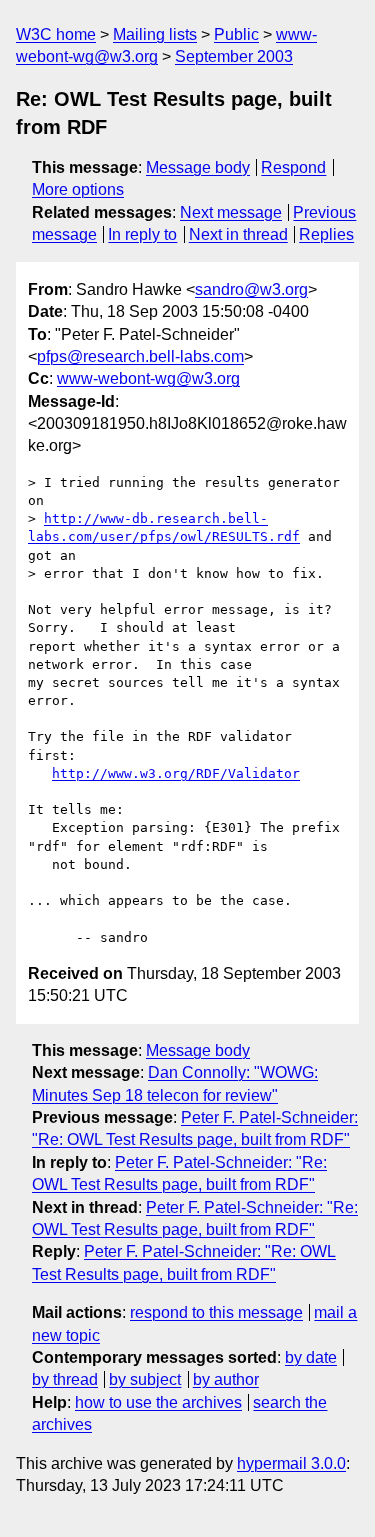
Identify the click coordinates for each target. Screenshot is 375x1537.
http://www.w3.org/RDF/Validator (176, 773)
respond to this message (216, 1312)
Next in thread (238, 234)
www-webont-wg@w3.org (148, 378)
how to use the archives (158, 1402)
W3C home (56, 34)
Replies (326, 234)
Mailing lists (155, 34)
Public (236, 34)
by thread (65, 1379)
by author (226, 1379)
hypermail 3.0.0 (291, 1463)
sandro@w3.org (251, 289)
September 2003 (234, 56)
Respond (293, 167)
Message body (198, 167)
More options (78, 189)
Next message (231, 212)
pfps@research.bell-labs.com (140, 356)
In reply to (142, 234)
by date (311, 1357)
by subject (145, 1379)
